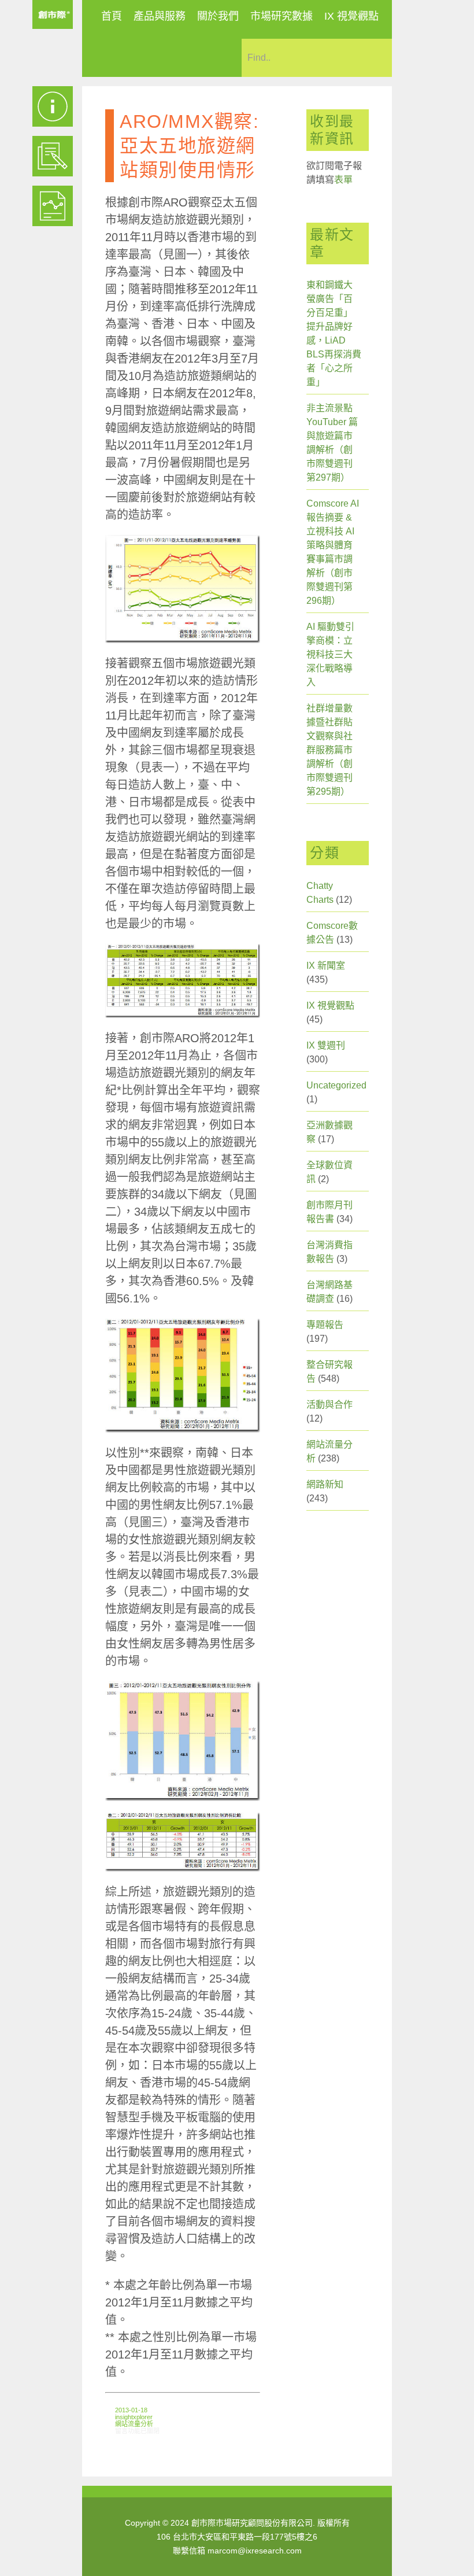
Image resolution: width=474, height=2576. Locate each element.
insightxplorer (134, 2417)
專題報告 (325, 1325)
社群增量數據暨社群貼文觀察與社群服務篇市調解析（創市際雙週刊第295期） (329, 750)
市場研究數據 (282, 16)
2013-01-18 (131, 2410)
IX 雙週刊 (326, 1045)
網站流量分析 (134, 2424)
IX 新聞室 (326, 966)
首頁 (112, 16)
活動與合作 (329, 1405)
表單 (343, 180)
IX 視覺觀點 (351, 16)
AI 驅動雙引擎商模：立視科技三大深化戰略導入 (330, 654)
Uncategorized (336, 1085)
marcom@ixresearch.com (255, 2551)
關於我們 (218, 16)
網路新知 (325, 1484)
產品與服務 (160, 16)
